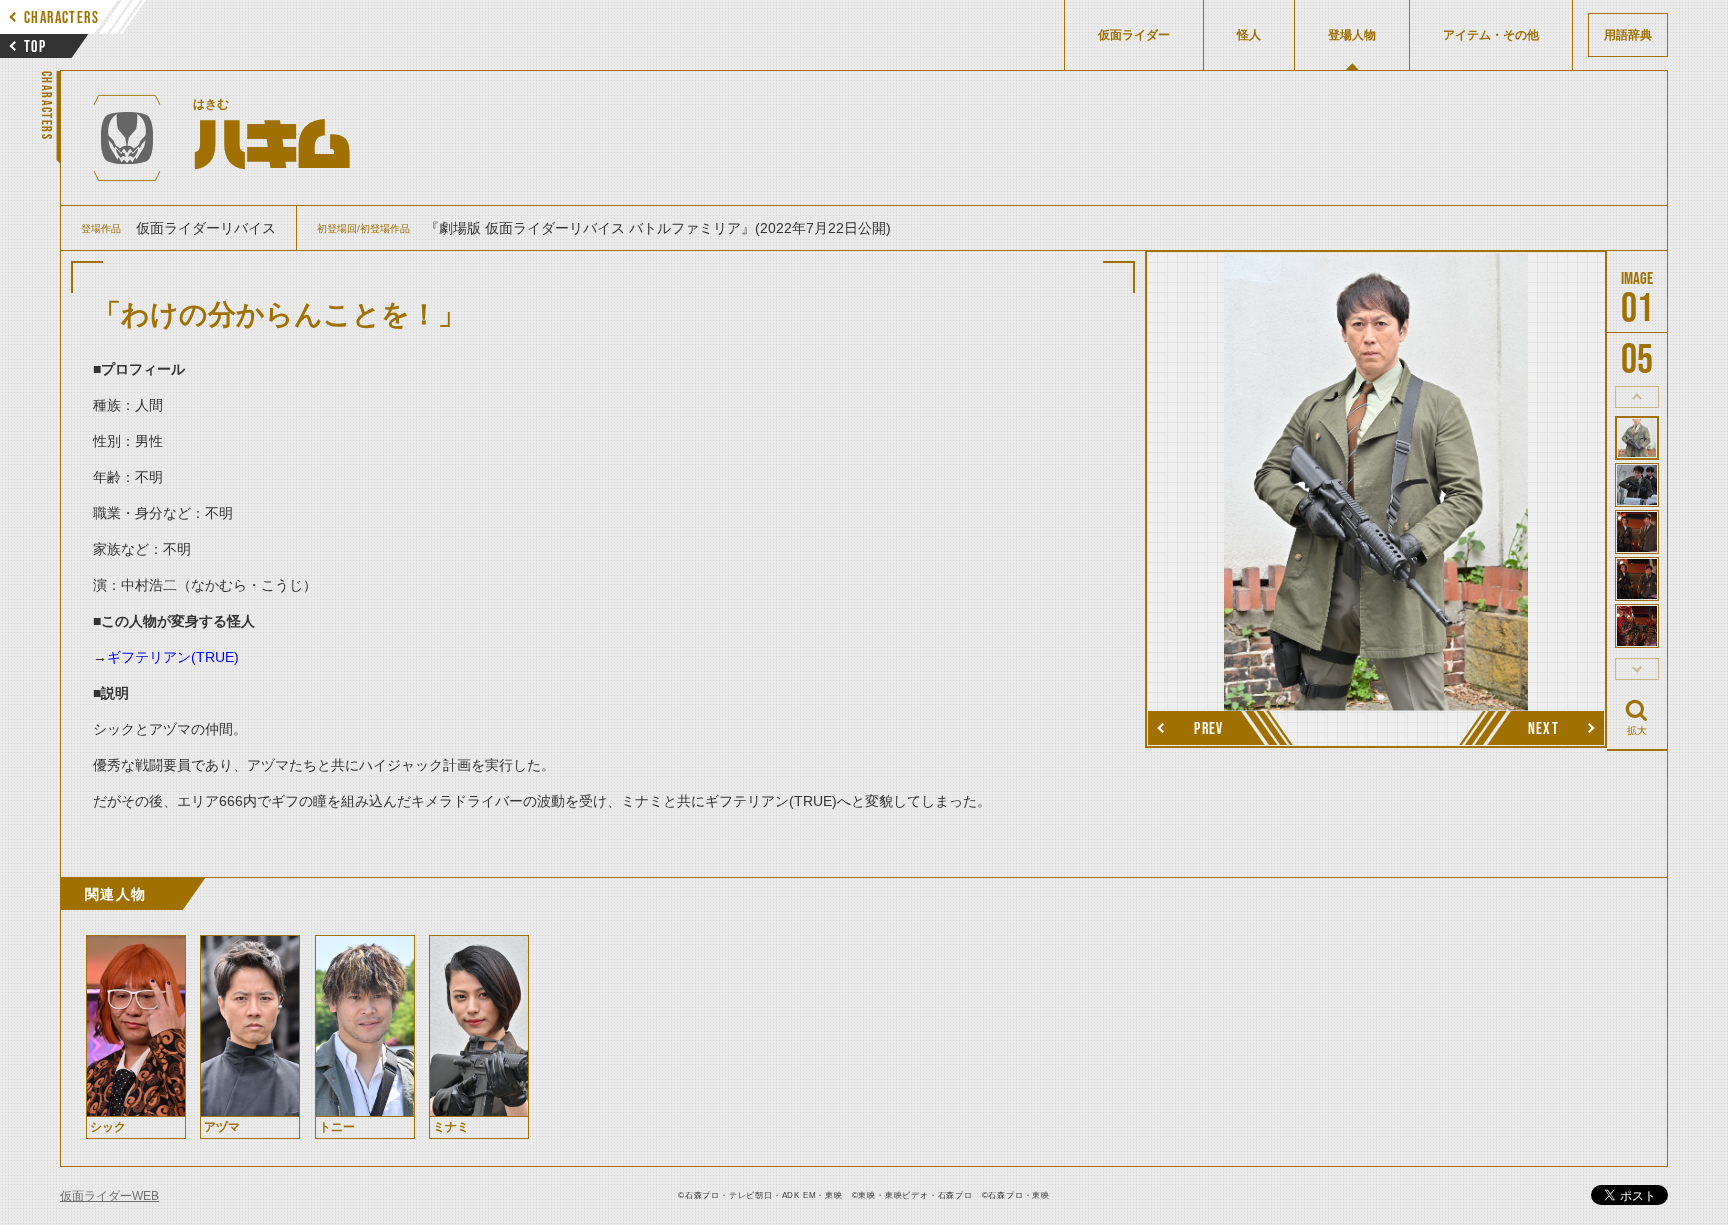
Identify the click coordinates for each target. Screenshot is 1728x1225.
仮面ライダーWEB (109, 1196)
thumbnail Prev (1637, 397)
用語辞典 (1628, 35)
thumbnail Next (1637, 669)
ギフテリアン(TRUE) (173, 657)
